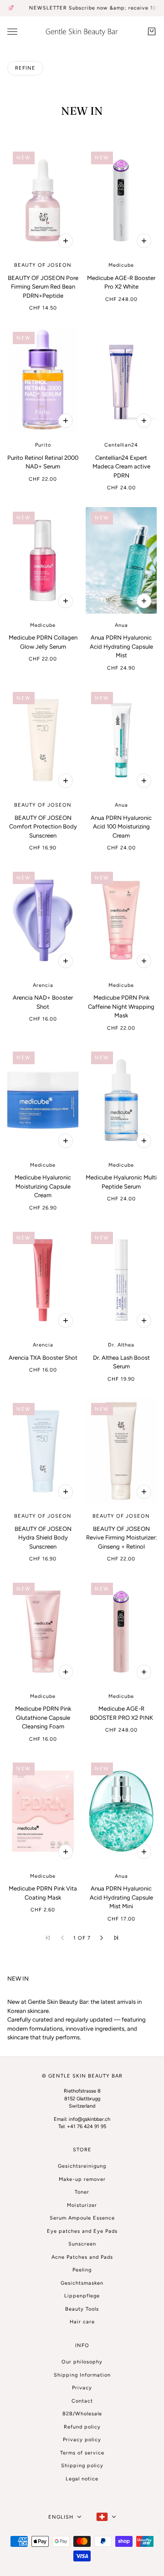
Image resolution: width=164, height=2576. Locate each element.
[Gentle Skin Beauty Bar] (82, 32)
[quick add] (66, 241)
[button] (102, 1938)
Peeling (82, 2270)
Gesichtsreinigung (82, 2166)
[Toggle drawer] (12, 31)
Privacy (82, 2388)
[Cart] (152, 31)
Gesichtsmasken (82, 2283)
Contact (82, 2401)
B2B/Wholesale (82, 2414)
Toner (82, 2192)
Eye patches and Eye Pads (82, 2231)
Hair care (82, 2322)
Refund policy (82, 2427)
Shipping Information (82, 2375)
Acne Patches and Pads (82, 2257)
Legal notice (82, 2479)
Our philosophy (82, 2362)
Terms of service (82, 2453)
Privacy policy (82, 2440)
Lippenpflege (82, 2296)
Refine (25, 68)
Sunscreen (82, 2244)
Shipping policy (82, 2466)
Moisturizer (82, 2205)
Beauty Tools (82, 2309)
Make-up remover (82, 2179)
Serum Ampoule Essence (82, 2218)
